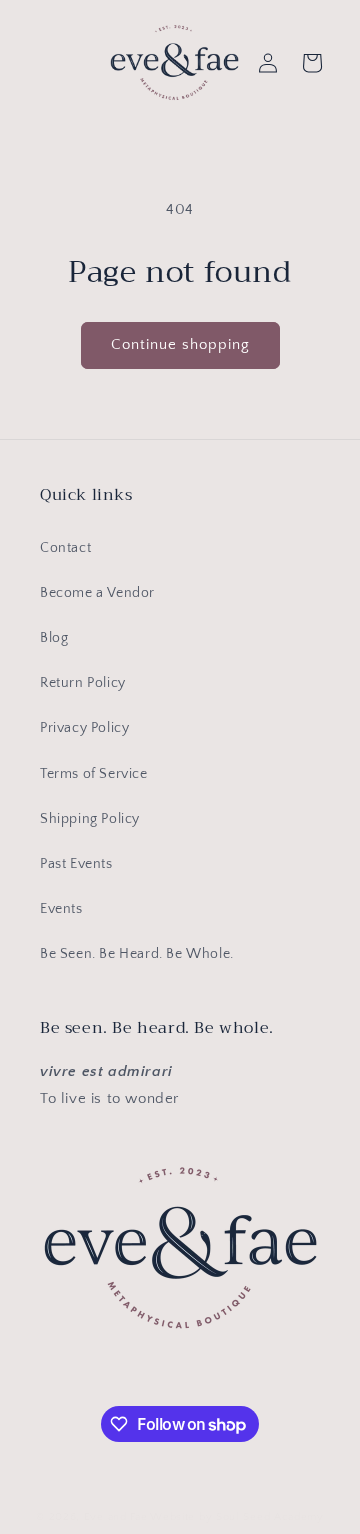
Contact (65, 548)
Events (61, 909)
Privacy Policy (84, 728)
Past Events (76, 864)
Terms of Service (94, 774)
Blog (54, 638)
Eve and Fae (116, 1517)
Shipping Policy (90, 819)
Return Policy (83, 683)
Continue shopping (180, 344)
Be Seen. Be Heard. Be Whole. (137, 954)
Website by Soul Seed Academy (237, 1517)
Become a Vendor (97, 593)
